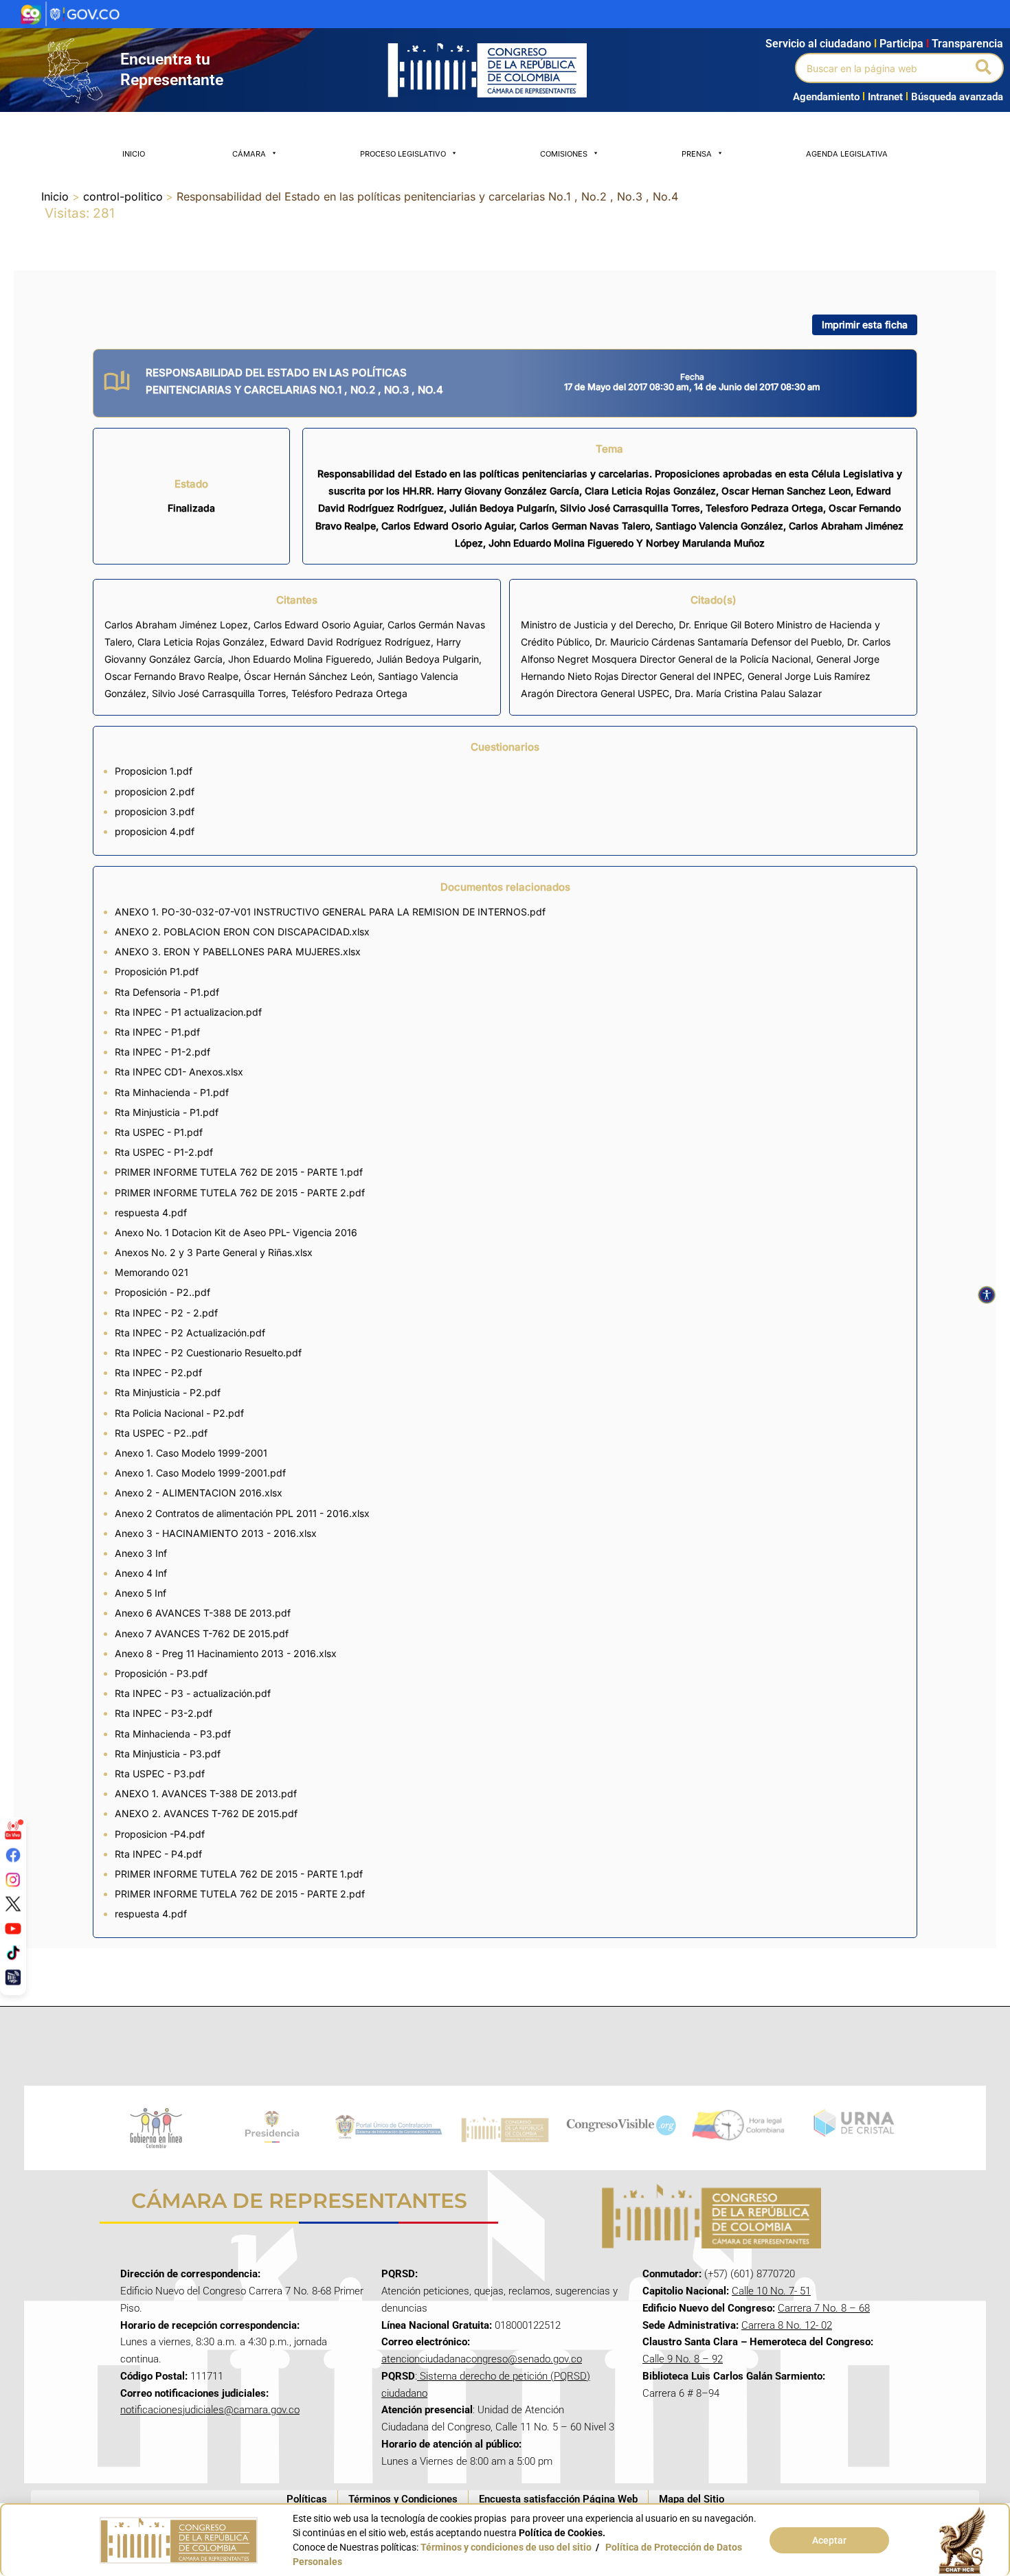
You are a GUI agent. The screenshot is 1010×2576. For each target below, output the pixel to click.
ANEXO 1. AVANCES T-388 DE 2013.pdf (206, 1793)
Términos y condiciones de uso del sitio (506, 2547)
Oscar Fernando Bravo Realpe (171, 676)
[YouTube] (13, 1928)
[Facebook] (13, 1855)
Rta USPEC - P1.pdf (159, 1132)
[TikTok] (13, 1952)
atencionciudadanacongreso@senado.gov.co (482, 2359)
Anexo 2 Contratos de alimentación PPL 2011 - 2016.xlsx (242, 1513)
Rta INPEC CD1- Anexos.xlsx (179, 1072)
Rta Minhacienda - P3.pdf (173, 1734)
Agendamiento (826, 97)
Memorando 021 (151, 1272)
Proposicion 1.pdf (154, 771)
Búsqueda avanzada (957, 97)
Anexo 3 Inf (141, 1553)
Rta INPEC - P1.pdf (157, 1032)
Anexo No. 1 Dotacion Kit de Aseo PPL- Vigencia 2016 (236, 1232)
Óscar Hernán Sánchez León (308, 676)
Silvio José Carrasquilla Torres (219, 693)
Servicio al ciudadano (818, 44)
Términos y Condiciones (403, 2499)
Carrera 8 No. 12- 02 (787, 2325)
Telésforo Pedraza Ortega (349, 693)
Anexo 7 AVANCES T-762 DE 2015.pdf (202, 1633)
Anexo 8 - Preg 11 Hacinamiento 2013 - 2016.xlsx (226, 1653)
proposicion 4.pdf (155, 831)
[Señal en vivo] (13, 1830)
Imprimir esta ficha (865, 324)
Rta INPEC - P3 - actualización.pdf (193, 1693)
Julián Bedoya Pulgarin (428, 659)
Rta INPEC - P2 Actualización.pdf (190, 1333)
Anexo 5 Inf (141, 1593)
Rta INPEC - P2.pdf (158, 1372)
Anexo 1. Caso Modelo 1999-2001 (191, 1453)
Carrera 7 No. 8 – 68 (824, 2308)
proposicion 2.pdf (155, 791)
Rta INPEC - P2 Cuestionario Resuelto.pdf (208, 1353)
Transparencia (967, 44)
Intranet (883, 97)
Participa (904, 44)
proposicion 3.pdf (155, 811)
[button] (984, 68)
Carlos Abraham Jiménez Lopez (176, 625)
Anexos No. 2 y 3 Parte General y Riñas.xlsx (214, 1252)
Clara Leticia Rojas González (201, 642)
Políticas (307, 2499)
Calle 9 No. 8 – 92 (683, 2359)
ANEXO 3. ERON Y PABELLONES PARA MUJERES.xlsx (238, 951)
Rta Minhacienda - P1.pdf (172, 1092)
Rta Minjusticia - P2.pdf (168, 1392)
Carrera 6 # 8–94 (681, 2393)
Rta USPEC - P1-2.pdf (164, 1152)
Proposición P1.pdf (157, 971)
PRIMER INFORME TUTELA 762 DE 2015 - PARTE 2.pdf (240, 1193)
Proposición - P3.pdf (161, 1673)
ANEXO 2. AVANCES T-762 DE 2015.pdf (206, 1813)
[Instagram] (13, 1879)
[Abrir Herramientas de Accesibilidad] (987, 1295)
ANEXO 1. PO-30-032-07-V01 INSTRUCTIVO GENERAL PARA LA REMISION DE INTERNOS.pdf (330, 912)
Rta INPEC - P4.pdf (158, 1854)
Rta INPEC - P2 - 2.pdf (166, 1313)
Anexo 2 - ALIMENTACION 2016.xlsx (199, 1493)
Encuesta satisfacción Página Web (558, 2499)
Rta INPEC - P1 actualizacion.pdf (188, 1012)
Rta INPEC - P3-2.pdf (164, 1713)
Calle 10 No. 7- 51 (771, 2291)
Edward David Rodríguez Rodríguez (350, 642)
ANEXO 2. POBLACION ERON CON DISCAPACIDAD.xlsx (242, 932)
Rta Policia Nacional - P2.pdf (179, 1413)
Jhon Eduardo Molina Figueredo (300, 659)
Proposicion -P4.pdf (160, 1834)
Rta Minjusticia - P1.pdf (167, 1112)
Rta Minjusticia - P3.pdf (168, 1754)
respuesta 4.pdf (151, 1212)
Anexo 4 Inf (141, 1573)
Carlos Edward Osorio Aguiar (318, 625)
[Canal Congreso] (13, 1977)
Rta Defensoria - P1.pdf (167, 992)
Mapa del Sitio (692, 2499)
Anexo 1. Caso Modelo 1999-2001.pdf (200, 1473)
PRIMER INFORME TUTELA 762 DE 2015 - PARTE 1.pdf (239, 1172)
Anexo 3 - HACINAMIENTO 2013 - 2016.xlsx (216, 1533)
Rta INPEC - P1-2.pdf (162, 1052)
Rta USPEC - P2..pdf (161, 1433)
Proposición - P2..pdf (162, 1292)
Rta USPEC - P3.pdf (160, 1774)
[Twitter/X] (13, 1904)
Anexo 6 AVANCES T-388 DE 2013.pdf (203, 1613)
